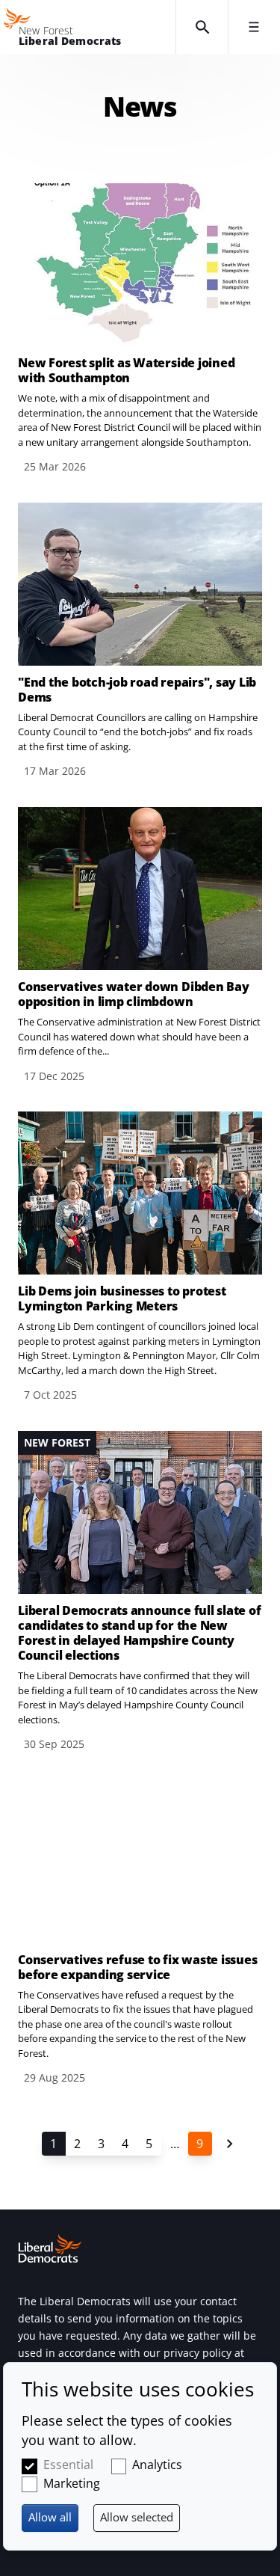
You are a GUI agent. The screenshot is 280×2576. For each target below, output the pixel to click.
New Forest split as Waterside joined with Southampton (126, 370)
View (140, 329)
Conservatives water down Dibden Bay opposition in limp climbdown (134, 994)
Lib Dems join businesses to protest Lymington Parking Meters (122, 1298)
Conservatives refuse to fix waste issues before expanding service (137, 1967)
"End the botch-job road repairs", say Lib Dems (137, 690)
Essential (68, 2465)
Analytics (157, 2465)
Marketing (72, 2483)
